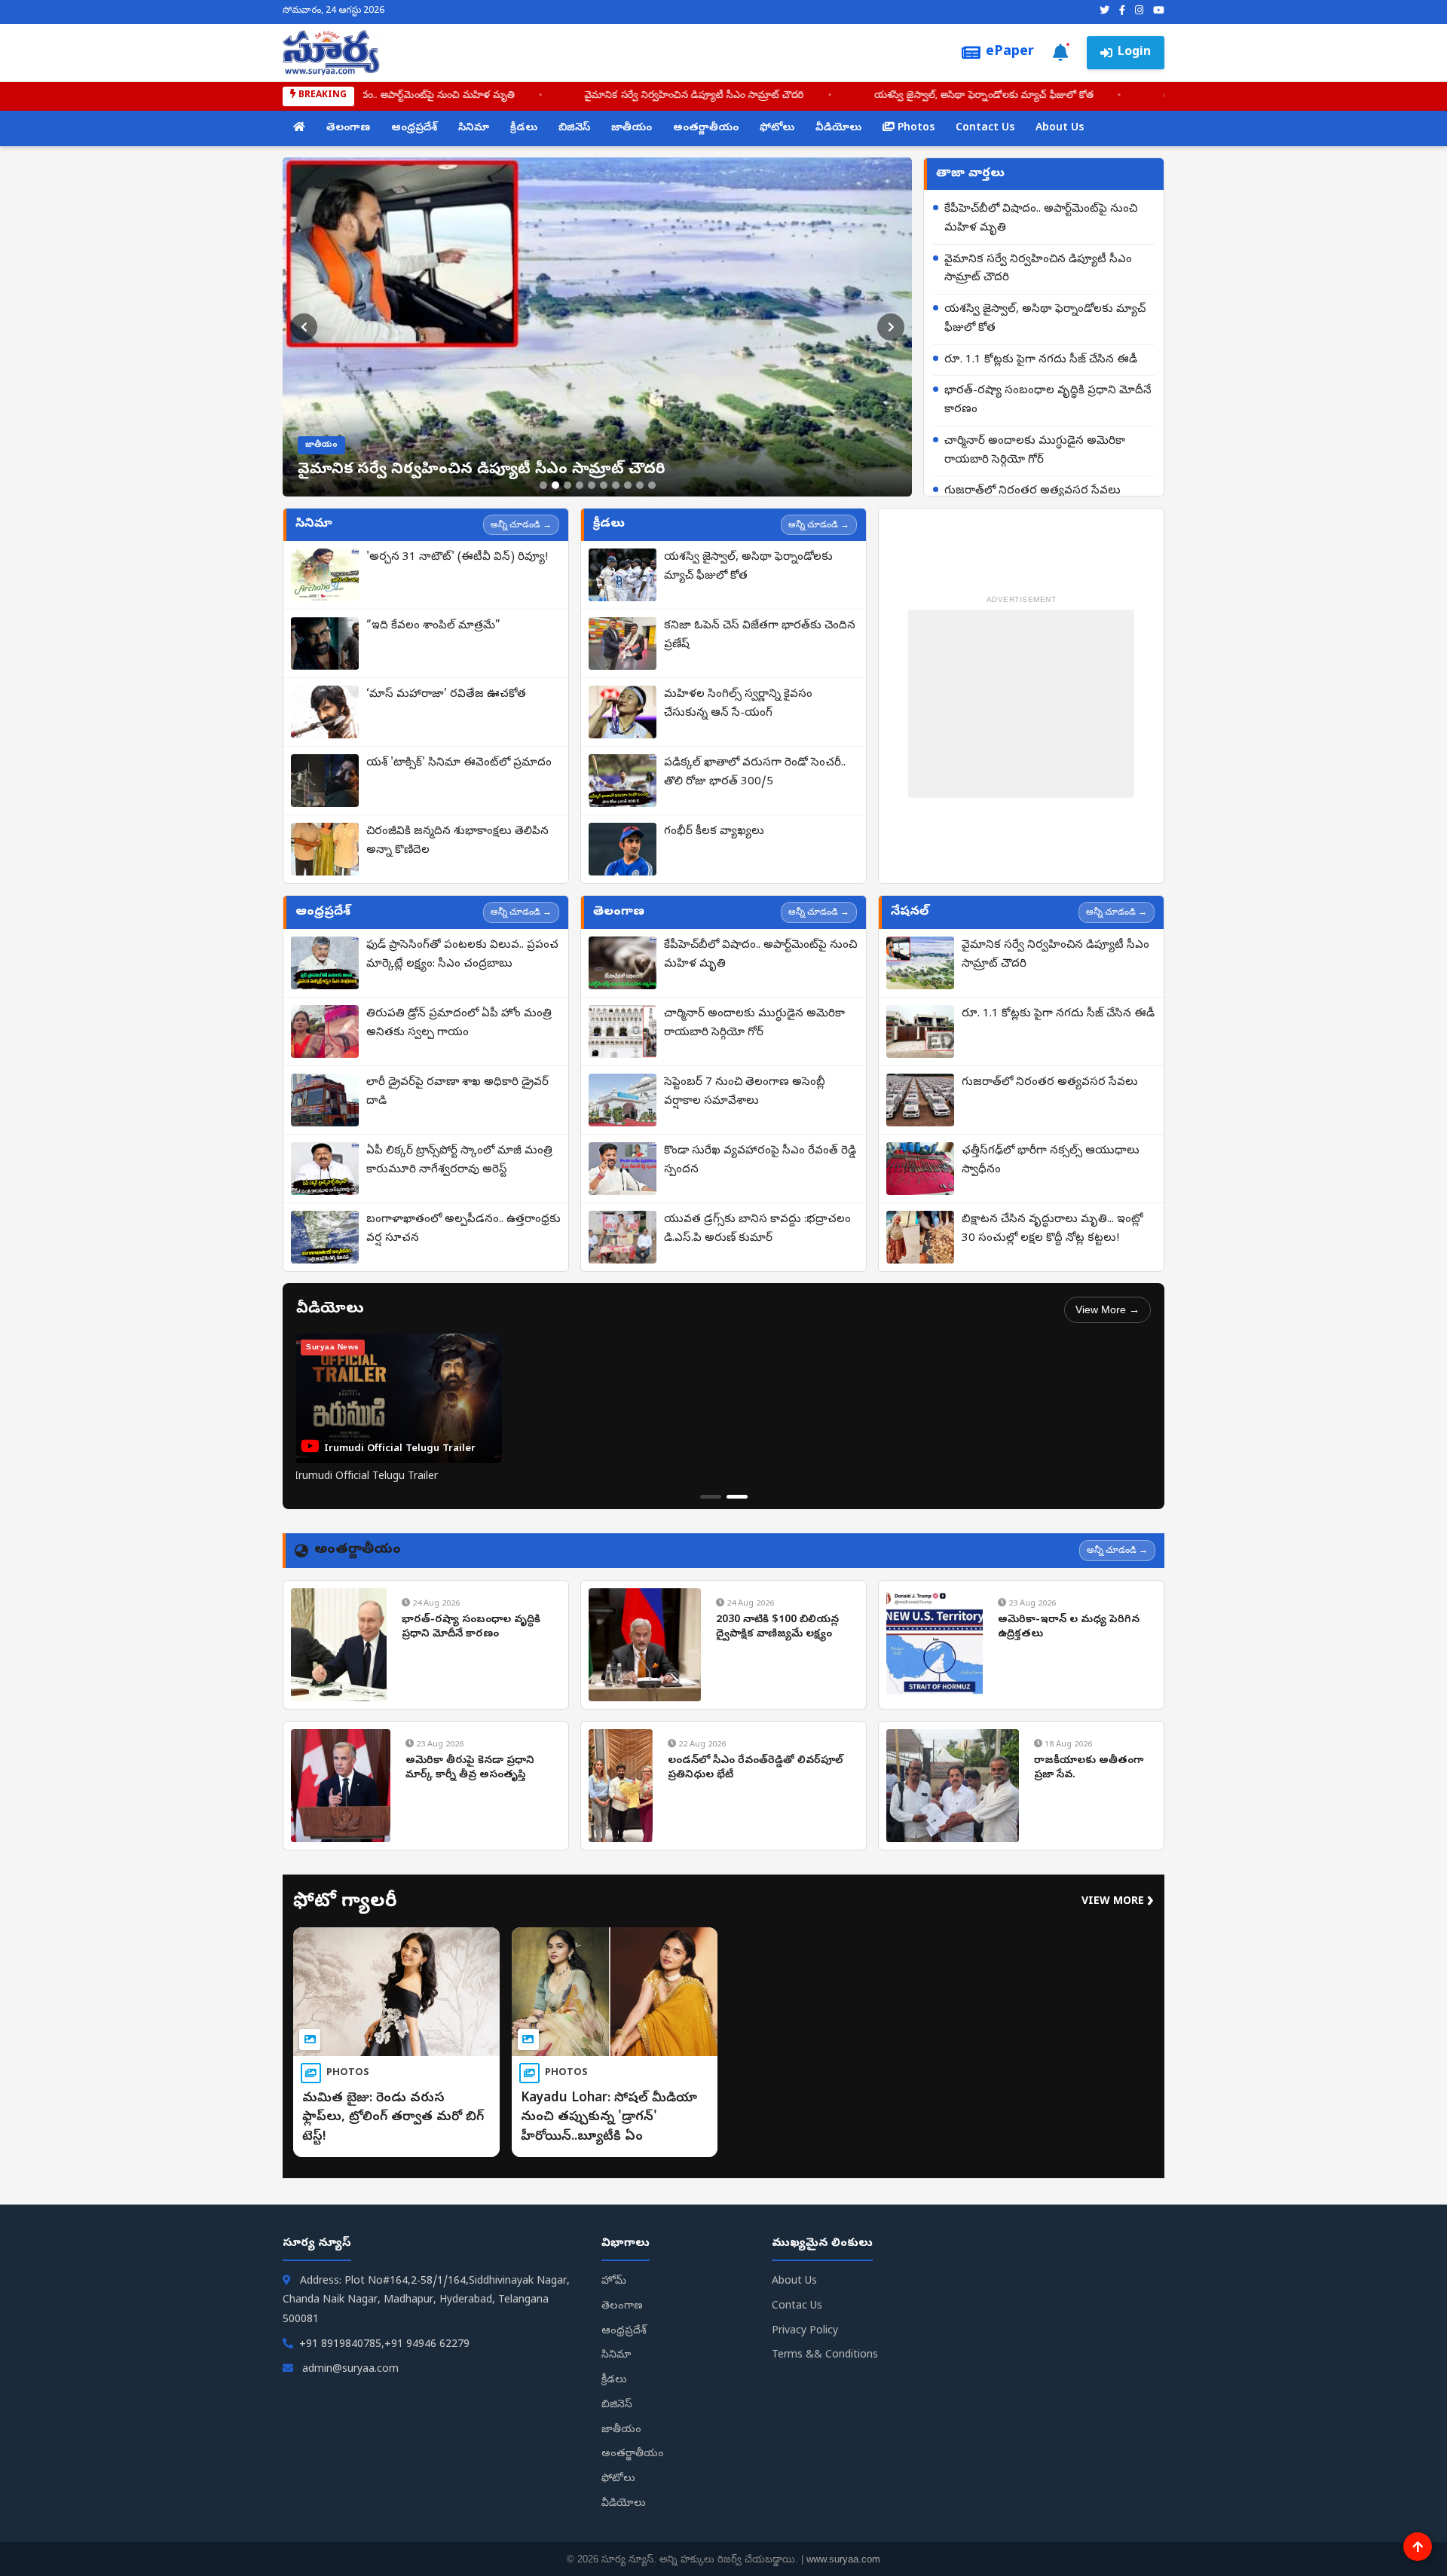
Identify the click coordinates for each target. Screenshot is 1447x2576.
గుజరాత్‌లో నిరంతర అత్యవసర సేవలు (1032, 491)
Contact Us (985, 128)
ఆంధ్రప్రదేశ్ (414, 128)
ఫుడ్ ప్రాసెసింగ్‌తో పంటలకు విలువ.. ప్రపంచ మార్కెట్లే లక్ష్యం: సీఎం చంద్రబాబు (462, 955)
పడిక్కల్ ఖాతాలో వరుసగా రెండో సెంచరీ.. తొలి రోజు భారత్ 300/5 (755, 773)
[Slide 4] (580, 485)
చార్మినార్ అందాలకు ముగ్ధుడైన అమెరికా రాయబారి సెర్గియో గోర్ (1035, 451)
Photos (915, 128)
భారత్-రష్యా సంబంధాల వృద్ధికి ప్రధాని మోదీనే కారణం (1048, 400)
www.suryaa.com (843, 2559)
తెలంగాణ (348, 128)
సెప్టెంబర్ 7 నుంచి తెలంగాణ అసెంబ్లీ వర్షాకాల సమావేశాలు (745, 1092)
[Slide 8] (628, 485)
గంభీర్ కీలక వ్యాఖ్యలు (714, 832)
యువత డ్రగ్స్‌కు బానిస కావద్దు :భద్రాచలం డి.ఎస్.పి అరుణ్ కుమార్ (757, 1229)
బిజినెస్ (574, 128)
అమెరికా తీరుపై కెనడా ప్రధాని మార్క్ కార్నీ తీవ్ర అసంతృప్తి (470, 1769)
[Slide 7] (616, 485)
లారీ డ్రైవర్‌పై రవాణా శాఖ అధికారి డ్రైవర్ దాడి (457, 1092)
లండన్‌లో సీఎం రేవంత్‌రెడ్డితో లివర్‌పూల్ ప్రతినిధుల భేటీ (755, 1769)
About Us (1060, 128)
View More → (1107, 1309)
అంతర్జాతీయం (706, 128)
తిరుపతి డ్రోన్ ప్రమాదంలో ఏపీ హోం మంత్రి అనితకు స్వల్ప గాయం (459, 1024)
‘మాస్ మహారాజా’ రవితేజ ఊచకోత (446, 695)
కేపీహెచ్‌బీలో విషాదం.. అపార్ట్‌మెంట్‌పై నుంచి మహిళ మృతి (1041, 219)
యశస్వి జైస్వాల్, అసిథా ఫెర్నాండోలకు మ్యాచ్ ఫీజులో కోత (698, 96)
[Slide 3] (567, 485)
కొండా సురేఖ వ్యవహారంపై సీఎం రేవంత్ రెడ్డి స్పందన (760, 1161)
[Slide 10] (652, 485)
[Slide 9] (640, 485)
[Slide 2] (555, 485)
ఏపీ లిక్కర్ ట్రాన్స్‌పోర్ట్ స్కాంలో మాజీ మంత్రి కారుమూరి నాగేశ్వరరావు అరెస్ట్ (459, 1161)
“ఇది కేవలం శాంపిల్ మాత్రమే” (433, 626)
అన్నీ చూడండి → (521, 524)
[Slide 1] (543, 485)
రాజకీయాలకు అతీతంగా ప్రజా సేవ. (1089, 1769)
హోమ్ (614, 2282)
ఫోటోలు (777, 128)
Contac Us (797, 2307)
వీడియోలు (838, 128)
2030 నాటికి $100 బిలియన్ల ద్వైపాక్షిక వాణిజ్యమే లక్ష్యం (777, 1628)
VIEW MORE (1118, 1902)
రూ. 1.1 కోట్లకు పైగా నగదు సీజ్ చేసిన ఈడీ (959, 96)
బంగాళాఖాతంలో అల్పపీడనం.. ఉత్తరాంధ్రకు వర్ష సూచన (463, 1229)
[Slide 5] (592, 485)
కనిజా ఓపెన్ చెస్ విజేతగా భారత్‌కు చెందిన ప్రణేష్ (760, 636)
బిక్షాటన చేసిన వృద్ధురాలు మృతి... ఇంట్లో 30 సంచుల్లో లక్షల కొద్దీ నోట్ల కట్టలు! (1052, 1229)
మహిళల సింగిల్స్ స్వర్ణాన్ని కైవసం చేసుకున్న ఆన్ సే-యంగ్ (738, 704)
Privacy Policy (805, 2332)
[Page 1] (711, 1497)
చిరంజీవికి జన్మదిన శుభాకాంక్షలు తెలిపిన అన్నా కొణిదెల (457, 841)
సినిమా (474, 128)
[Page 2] (737, 1497)
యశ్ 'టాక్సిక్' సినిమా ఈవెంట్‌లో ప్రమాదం (459, 763)
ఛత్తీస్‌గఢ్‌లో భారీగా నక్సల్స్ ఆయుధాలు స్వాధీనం (1051, 1161)
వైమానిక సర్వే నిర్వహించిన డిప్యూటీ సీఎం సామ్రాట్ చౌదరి (409, 96)
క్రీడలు (524, 128)
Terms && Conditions (825, 2356)
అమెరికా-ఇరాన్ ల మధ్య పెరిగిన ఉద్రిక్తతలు (1069, 1628)
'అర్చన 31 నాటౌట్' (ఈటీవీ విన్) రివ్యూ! (457, 558)
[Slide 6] (604, 485)
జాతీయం (632, 128)
